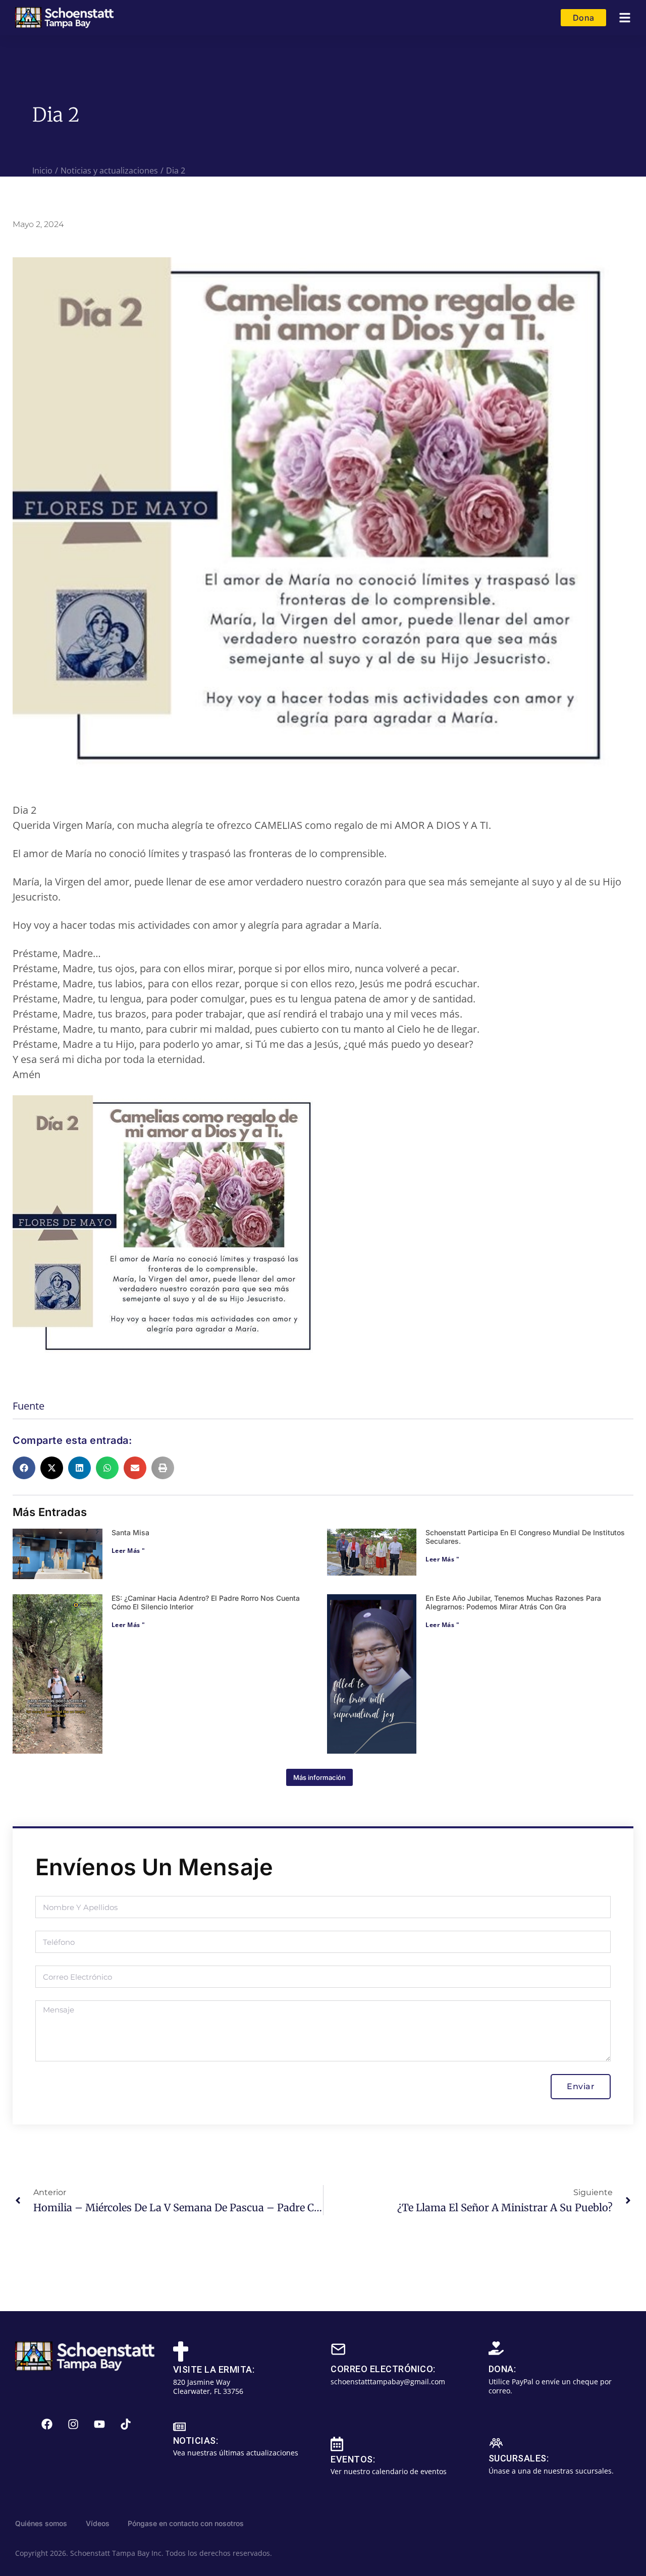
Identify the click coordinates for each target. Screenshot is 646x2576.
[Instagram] (73, 2424)
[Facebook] (47, 2424)
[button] (625, 18)
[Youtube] (99, 2424)
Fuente (29, 1406)
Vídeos (98, 2523)
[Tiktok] (126, 2424)
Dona (584, 18)
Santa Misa (130, 1532)
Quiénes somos (41, 2523)
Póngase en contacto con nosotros (186, 2523)
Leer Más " (128, 1551)
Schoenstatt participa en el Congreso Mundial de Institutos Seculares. (525, 1537)
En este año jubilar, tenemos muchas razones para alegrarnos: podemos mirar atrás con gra (513, 1602)
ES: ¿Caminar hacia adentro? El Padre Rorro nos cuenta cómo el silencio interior (206, 1602)
